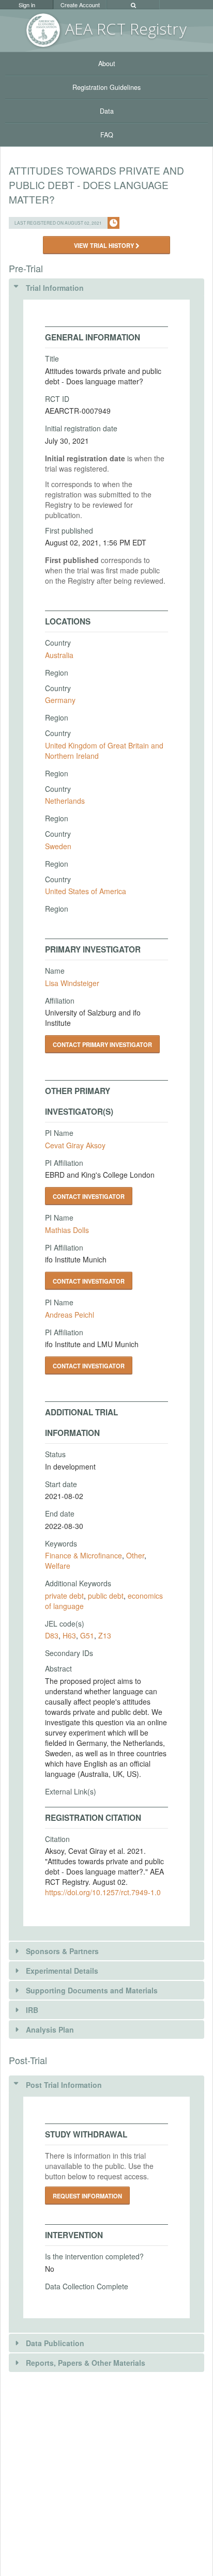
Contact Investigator (89, 1196)
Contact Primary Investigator (102, 1044)
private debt (64, 1596)
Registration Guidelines (106, 87)
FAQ (107, 135)
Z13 (105, 1635)
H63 (69, 1635)
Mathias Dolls (67, 1230)
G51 (87, 1635)
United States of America (86, 891)
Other (135, 1555)
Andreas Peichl (70, 1315)
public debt (106, 1596)
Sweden (58, 846)
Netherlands (65, 801)
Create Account (80, 5)
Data (107, 111)
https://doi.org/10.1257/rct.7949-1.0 (103, 1892)
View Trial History (105, 245)
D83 (52, 1635)
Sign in (27, 5)
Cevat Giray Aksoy (75, 1145)
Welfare (58, 1566)
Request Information (87, 2196)
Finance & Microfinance (83, 1555)
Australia (59, 655)
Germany (60, 700)
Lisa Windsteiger (72, 983)
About (107, 64)
